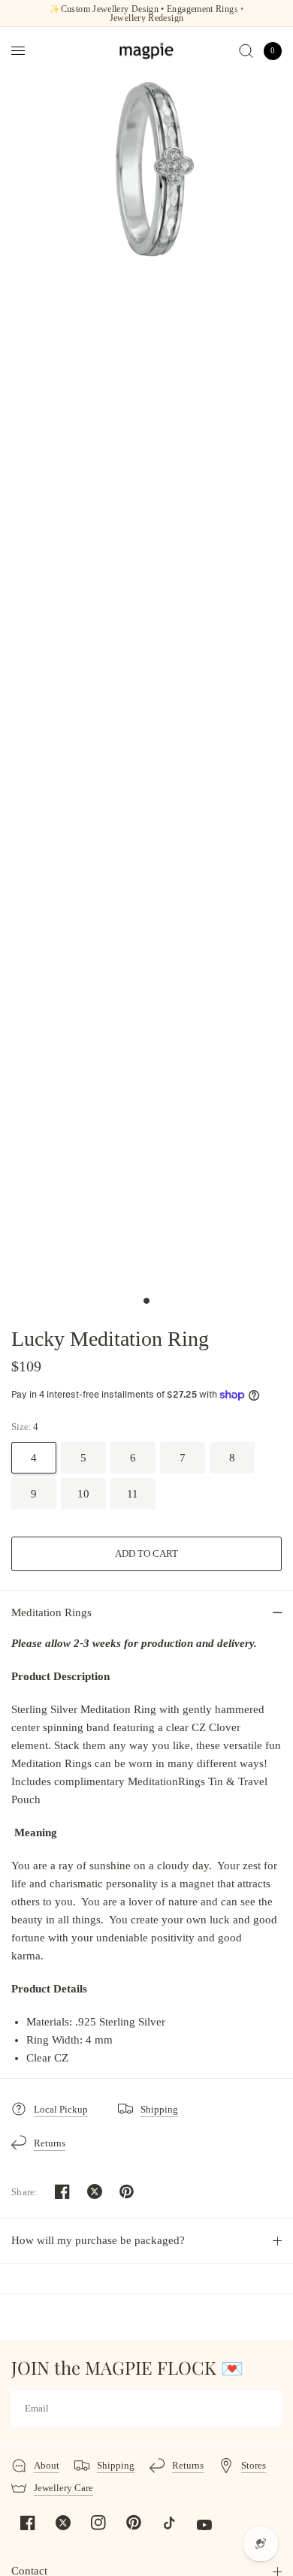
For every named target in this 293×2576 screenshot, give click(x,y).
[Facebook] (28, 2523)
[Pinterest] (134, 2523)
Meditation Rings (51, 1612)
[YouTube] (204, 2525)
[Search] (246, 51)
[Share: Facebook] (62, 2191)
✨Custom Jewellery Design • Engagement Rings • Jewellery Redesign (146, 14)
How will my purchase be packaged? (98, 2240)
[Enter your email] (267, 2409)
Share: (25, 2192)
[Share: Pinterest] (127, 2191)
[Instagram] (98, 2523)
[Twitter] (63, 2523)
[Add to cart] (146, 1554)
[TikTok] (169, 2523)
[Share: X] (95, 2191)
